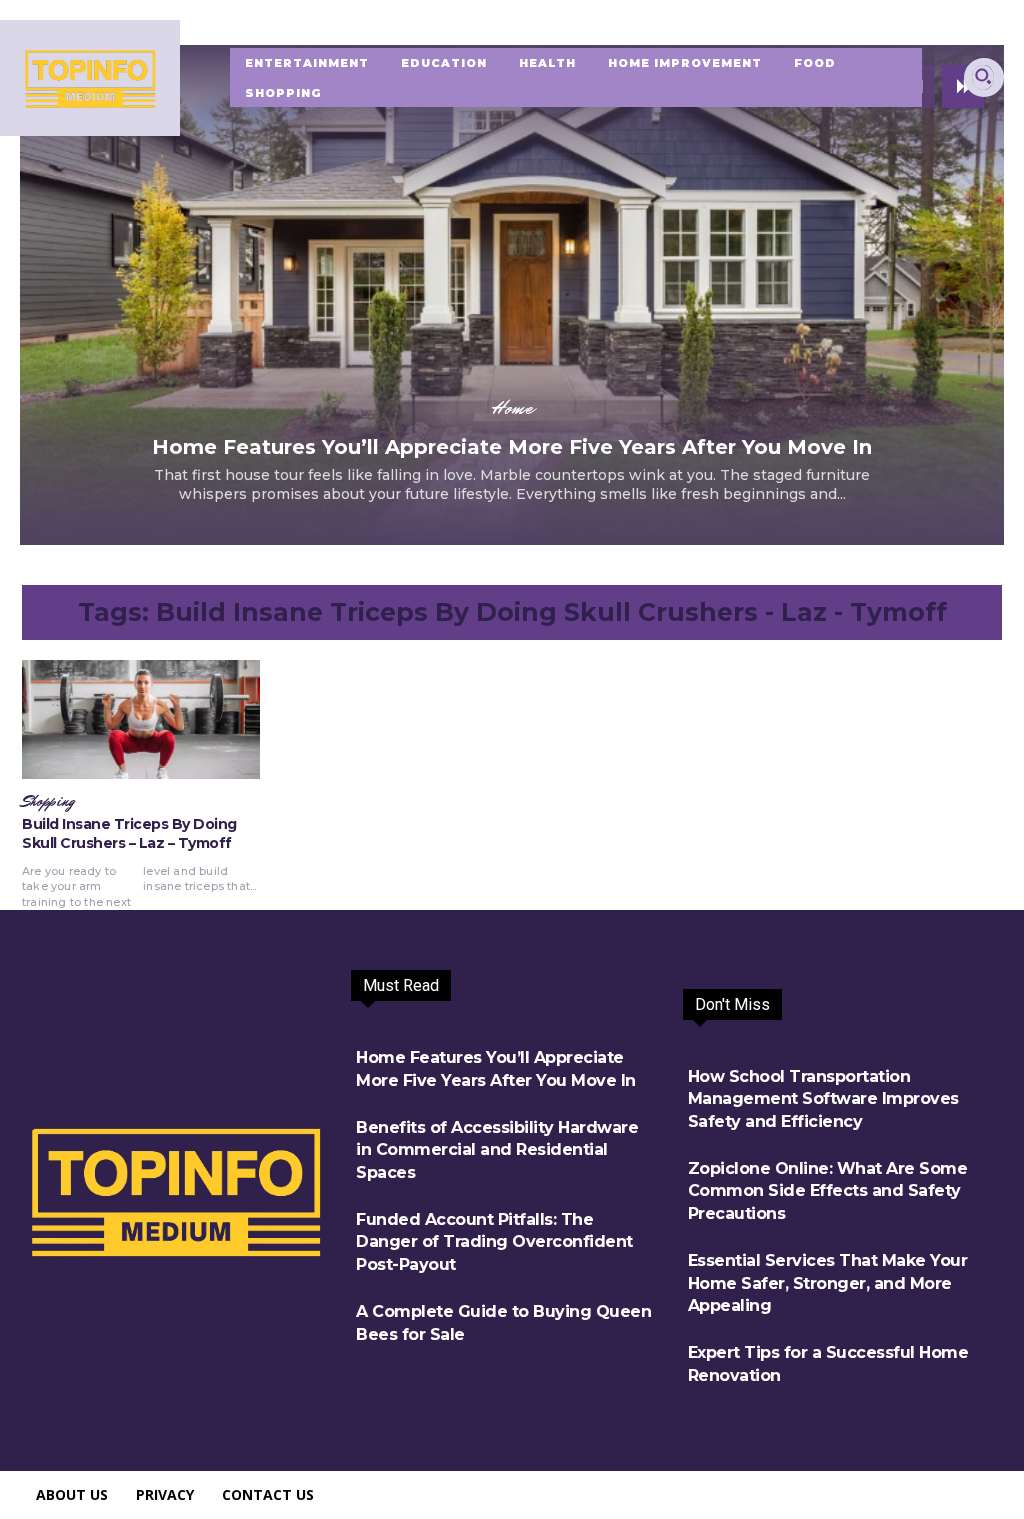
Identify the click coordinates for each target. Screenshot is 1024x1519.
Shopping (48, 802)
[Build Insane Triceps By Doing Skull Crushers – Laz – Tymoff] (141, 719)
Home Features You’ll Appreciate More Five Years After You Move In (512, 447)
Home (512, 408)
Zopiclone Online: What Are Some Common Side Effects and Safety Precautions (828, 1191)
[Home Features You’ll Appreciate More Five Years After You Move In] (512, 295)
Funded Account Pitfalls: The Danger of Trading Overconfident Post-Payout (494, 1242)
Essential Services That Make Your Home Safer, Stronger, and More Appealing (828, 1283)
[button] (983, 76)
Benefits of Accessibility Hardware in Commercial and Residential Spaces (497, 1150)
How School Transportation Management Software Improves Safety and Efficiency (823, 1099)
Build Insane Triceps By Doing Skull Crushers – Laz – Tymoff (129, 834)
